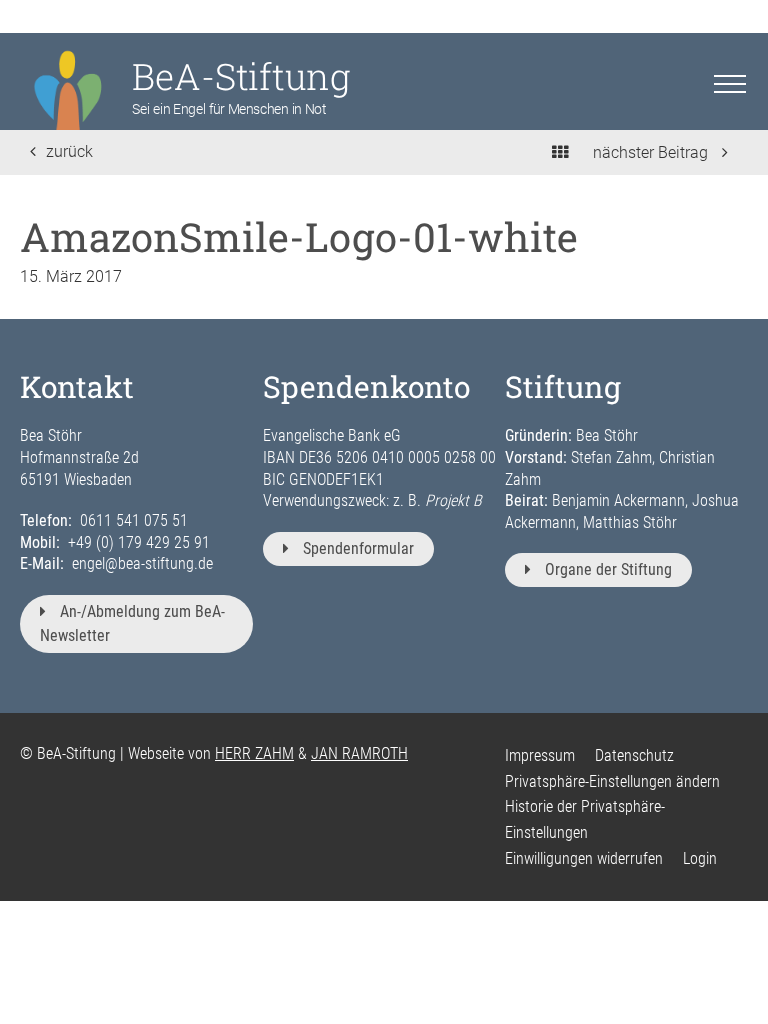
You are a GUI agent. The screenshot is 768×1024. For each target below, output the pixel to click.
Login (700, 858)
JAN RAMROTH (359, 753)
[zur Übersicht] (560, 152)
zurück (69, 151)
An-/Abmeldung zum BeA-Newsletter (132, 623)
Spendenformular (358, 548)
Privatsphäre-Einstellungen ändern (612, 781)
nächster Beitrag (652, 152)
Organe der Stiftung (608, 569)
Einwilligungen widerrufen (584, 858)
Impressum (540, 755)
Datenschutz (634, 755)
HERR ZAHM (254, 753)
